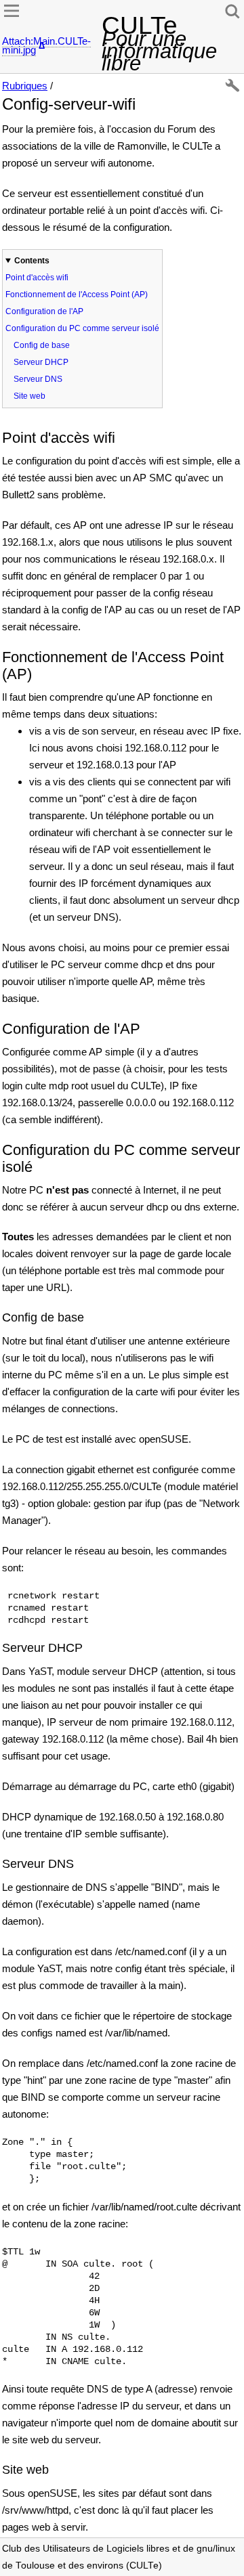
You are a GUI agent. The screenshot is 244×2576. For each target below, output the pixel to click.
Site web (29, 396)
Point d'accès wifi (37, 278)
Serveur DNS (38, 379)
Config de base (42, 345)
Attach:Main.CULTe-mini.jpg (46, 45)
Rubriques (25, 86)
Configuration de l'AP (44, 311)
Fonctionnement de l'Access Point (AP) (77, 294)
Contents (32, 261)
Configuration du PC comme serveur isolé (82, 328)
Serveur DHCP (41, 362)
